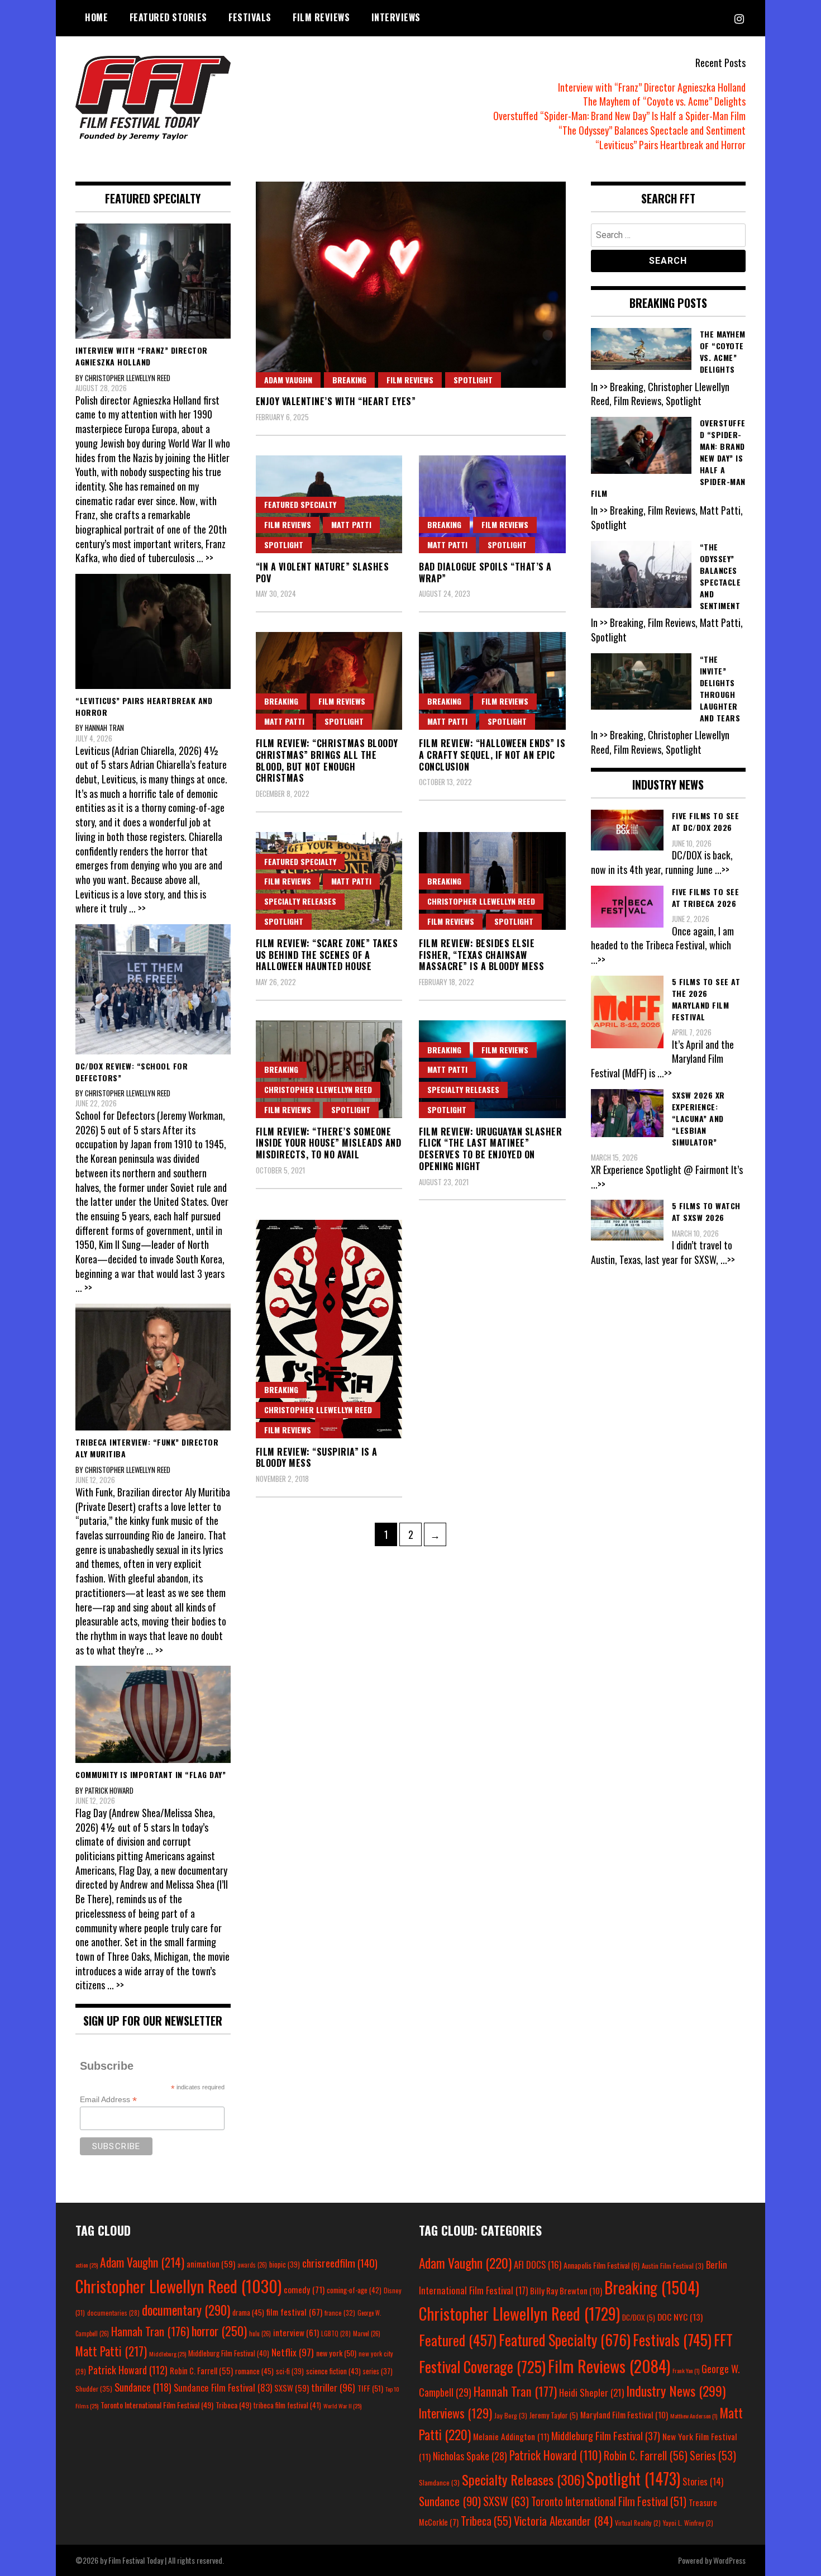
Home (96, 17)
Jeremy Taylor (554, 2415)
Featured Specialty (300, 504)
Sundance (143, 2387)
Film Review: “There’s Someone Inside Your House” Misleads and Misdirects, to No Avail (329, 1143)
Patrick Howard (128, 2370)
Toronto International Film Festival (157, 2405)
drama (248, 2312)
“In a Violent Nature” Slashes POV (323, 572)
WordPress (729, 2560)
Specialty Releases (300, 901)
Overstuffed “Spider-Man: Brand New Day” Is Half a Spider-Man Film (619, 116)
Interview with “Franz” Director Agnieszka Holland (652, 87)
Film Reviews (321, 17)
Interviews (396, 17)
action (87, 2265)
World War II (342, 2406)
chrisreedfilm (340, 2263)
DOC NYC (680, 2317)
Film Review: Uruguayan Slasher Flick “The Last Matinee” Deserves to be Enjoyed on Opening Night (490, 1149)
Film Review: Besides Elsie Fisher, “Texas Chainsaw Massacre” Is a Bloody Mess (481, 955)
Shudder (94, 2389)
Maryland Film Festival (624, 2415)
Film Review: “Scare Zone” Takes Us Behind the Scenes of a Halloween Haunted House (327, 955)
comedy (304, 2289)
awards (252, 2265)
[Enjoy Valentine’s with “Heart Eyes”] (411, 285)
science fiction (333, 2371)
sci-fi (290, 2371)
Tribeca (233, 2405)
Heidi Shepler (591, 2392)
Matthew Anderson (694, 2416)
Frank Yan (686, 2370)
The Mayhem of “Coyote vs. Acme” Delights (664, 101)
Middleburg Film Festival (229, 2353)
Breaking (349, 380)
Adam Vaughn (288, 380)
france (340, 2313)
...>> (722, 869)
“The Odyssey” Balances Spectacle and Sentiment (652, 130)
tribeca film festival (287, 2405)
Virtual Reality (638, 2523)
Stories (703, 2482)
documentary (186, 2310)
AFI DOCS (538, 2264)
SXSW (292, 2388)
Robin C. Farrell (201, 2371)
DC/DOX (639, 2317)
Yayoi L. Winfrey (688, 2523)
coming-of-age (354, 2290)
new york (336, 2353)
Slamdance (439, 2482)
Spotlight (473, 380)
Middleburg (168, 2354)
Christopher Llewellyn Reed (481, 901)
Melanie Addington (511, 2436)
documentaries (113, 2313)
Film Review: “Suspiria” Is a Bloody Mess (317, 1458)
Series (713, 2456)
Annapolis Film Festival (602, 2265)
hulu (260, 2333)
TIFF (370, 2388)
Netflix (293, 2352)
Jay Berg (511, 2415)
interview (296, 2332)
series (378, 2371)
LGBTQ (336, 2333)
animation (211, 2264)
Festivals (250, 17)
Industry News (676, 2390)
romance (254, 2371)
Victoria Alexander (563, 2520)
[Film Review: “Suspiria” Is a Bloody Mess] (329, 1329)
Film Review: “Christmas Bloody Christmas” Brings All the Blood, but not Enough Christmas (327, 761)
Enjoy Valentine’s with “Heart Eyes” (336, 401)
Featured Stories (168, 17)
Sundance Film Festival (223, 2387)
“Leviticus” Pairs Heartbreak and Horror (670, 145)
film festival (294, 2311)
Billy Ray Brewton (566, 2290)
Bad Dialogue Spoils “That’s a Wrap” (485, 572)
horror (219, 2331)
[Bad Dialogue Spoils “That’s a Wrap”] (492, 504)
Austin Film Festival (673, 2266)
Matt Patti (351, 524)
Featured (458, 2340)
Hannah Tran (150, 2331)
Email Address (108, 2100)
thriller (333, 2387)
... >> (205, 558)
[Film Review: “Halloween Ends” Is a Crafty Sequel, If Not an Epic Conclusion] (492, 681)
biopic (285, 2264)
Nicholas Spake (470, 2456)
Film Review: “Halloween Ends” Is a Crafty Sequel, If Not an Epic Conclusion (492, 755)
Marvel (367, 2333)
